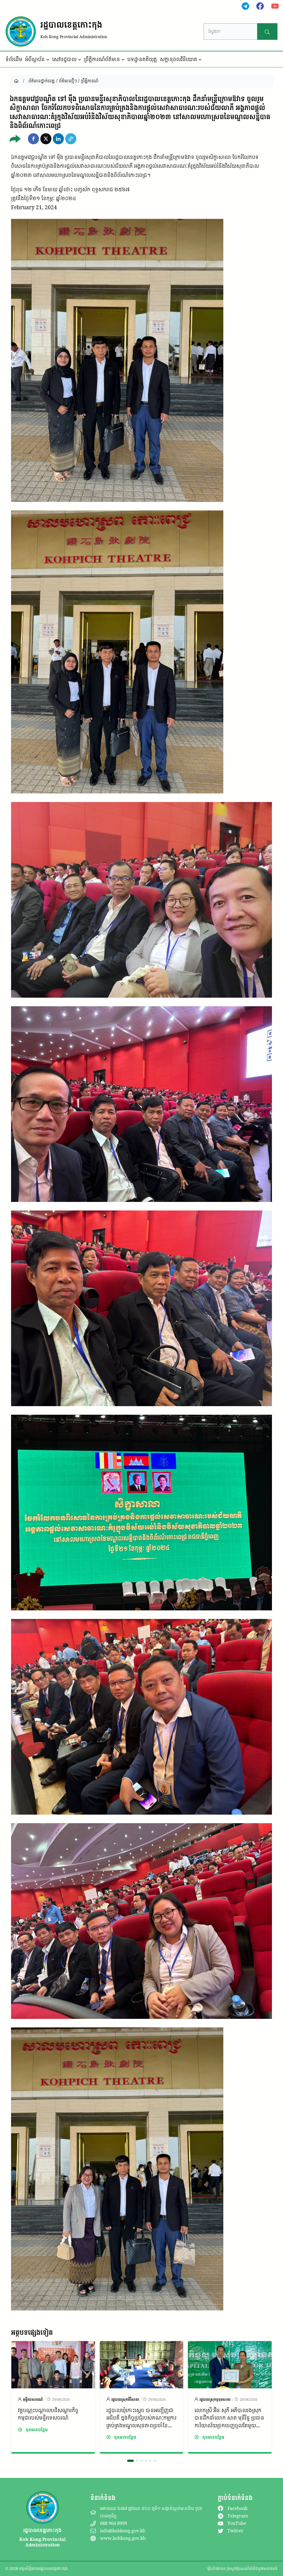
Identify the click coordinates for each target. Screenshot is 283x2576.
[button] (33, 139)
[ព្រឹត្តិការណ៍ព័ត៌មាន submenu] (123, 59)
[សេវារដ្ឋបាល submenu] (80, 59)
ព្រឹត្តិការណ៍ (90, 81)
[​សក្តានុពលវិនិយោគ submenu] (200, 59)
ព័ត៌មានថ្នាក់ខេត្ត (42, 81)
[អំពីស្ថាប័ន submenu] (48, 59)
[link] (53, 2397)
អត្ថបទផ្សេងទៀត (32, 2332)
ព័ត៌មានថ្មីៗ (68, 81)
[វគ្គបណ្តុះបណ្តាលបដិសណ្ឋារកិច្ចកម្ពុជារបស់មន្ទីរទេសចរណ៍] (53, 2346)
